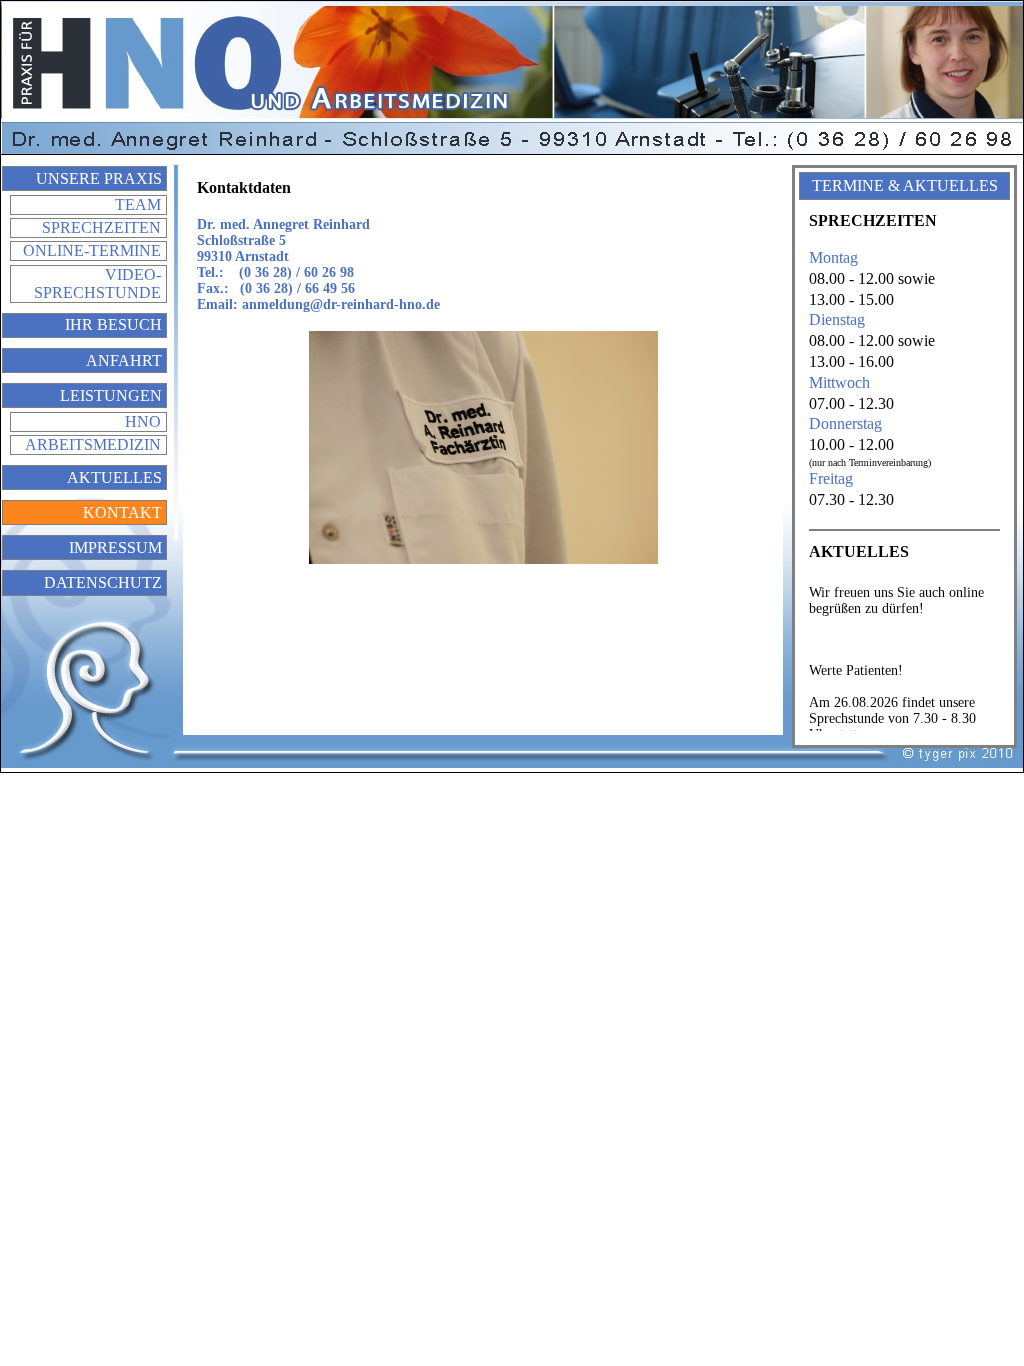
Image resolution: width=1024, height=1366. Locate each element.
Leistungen (111, 395)
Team (138, 204)
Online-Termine (92, 250)
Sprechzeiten (101, 227)
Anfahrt (124, 360)
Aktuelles (114, 477)
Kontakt (122, 512)
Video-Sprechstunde (97, 283)
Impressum (115, 547)
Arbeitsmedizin (93, 444)
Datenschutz (103, 582)
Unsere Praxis (99, 178)
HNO (143, 421)
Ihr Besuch (113, 324)
